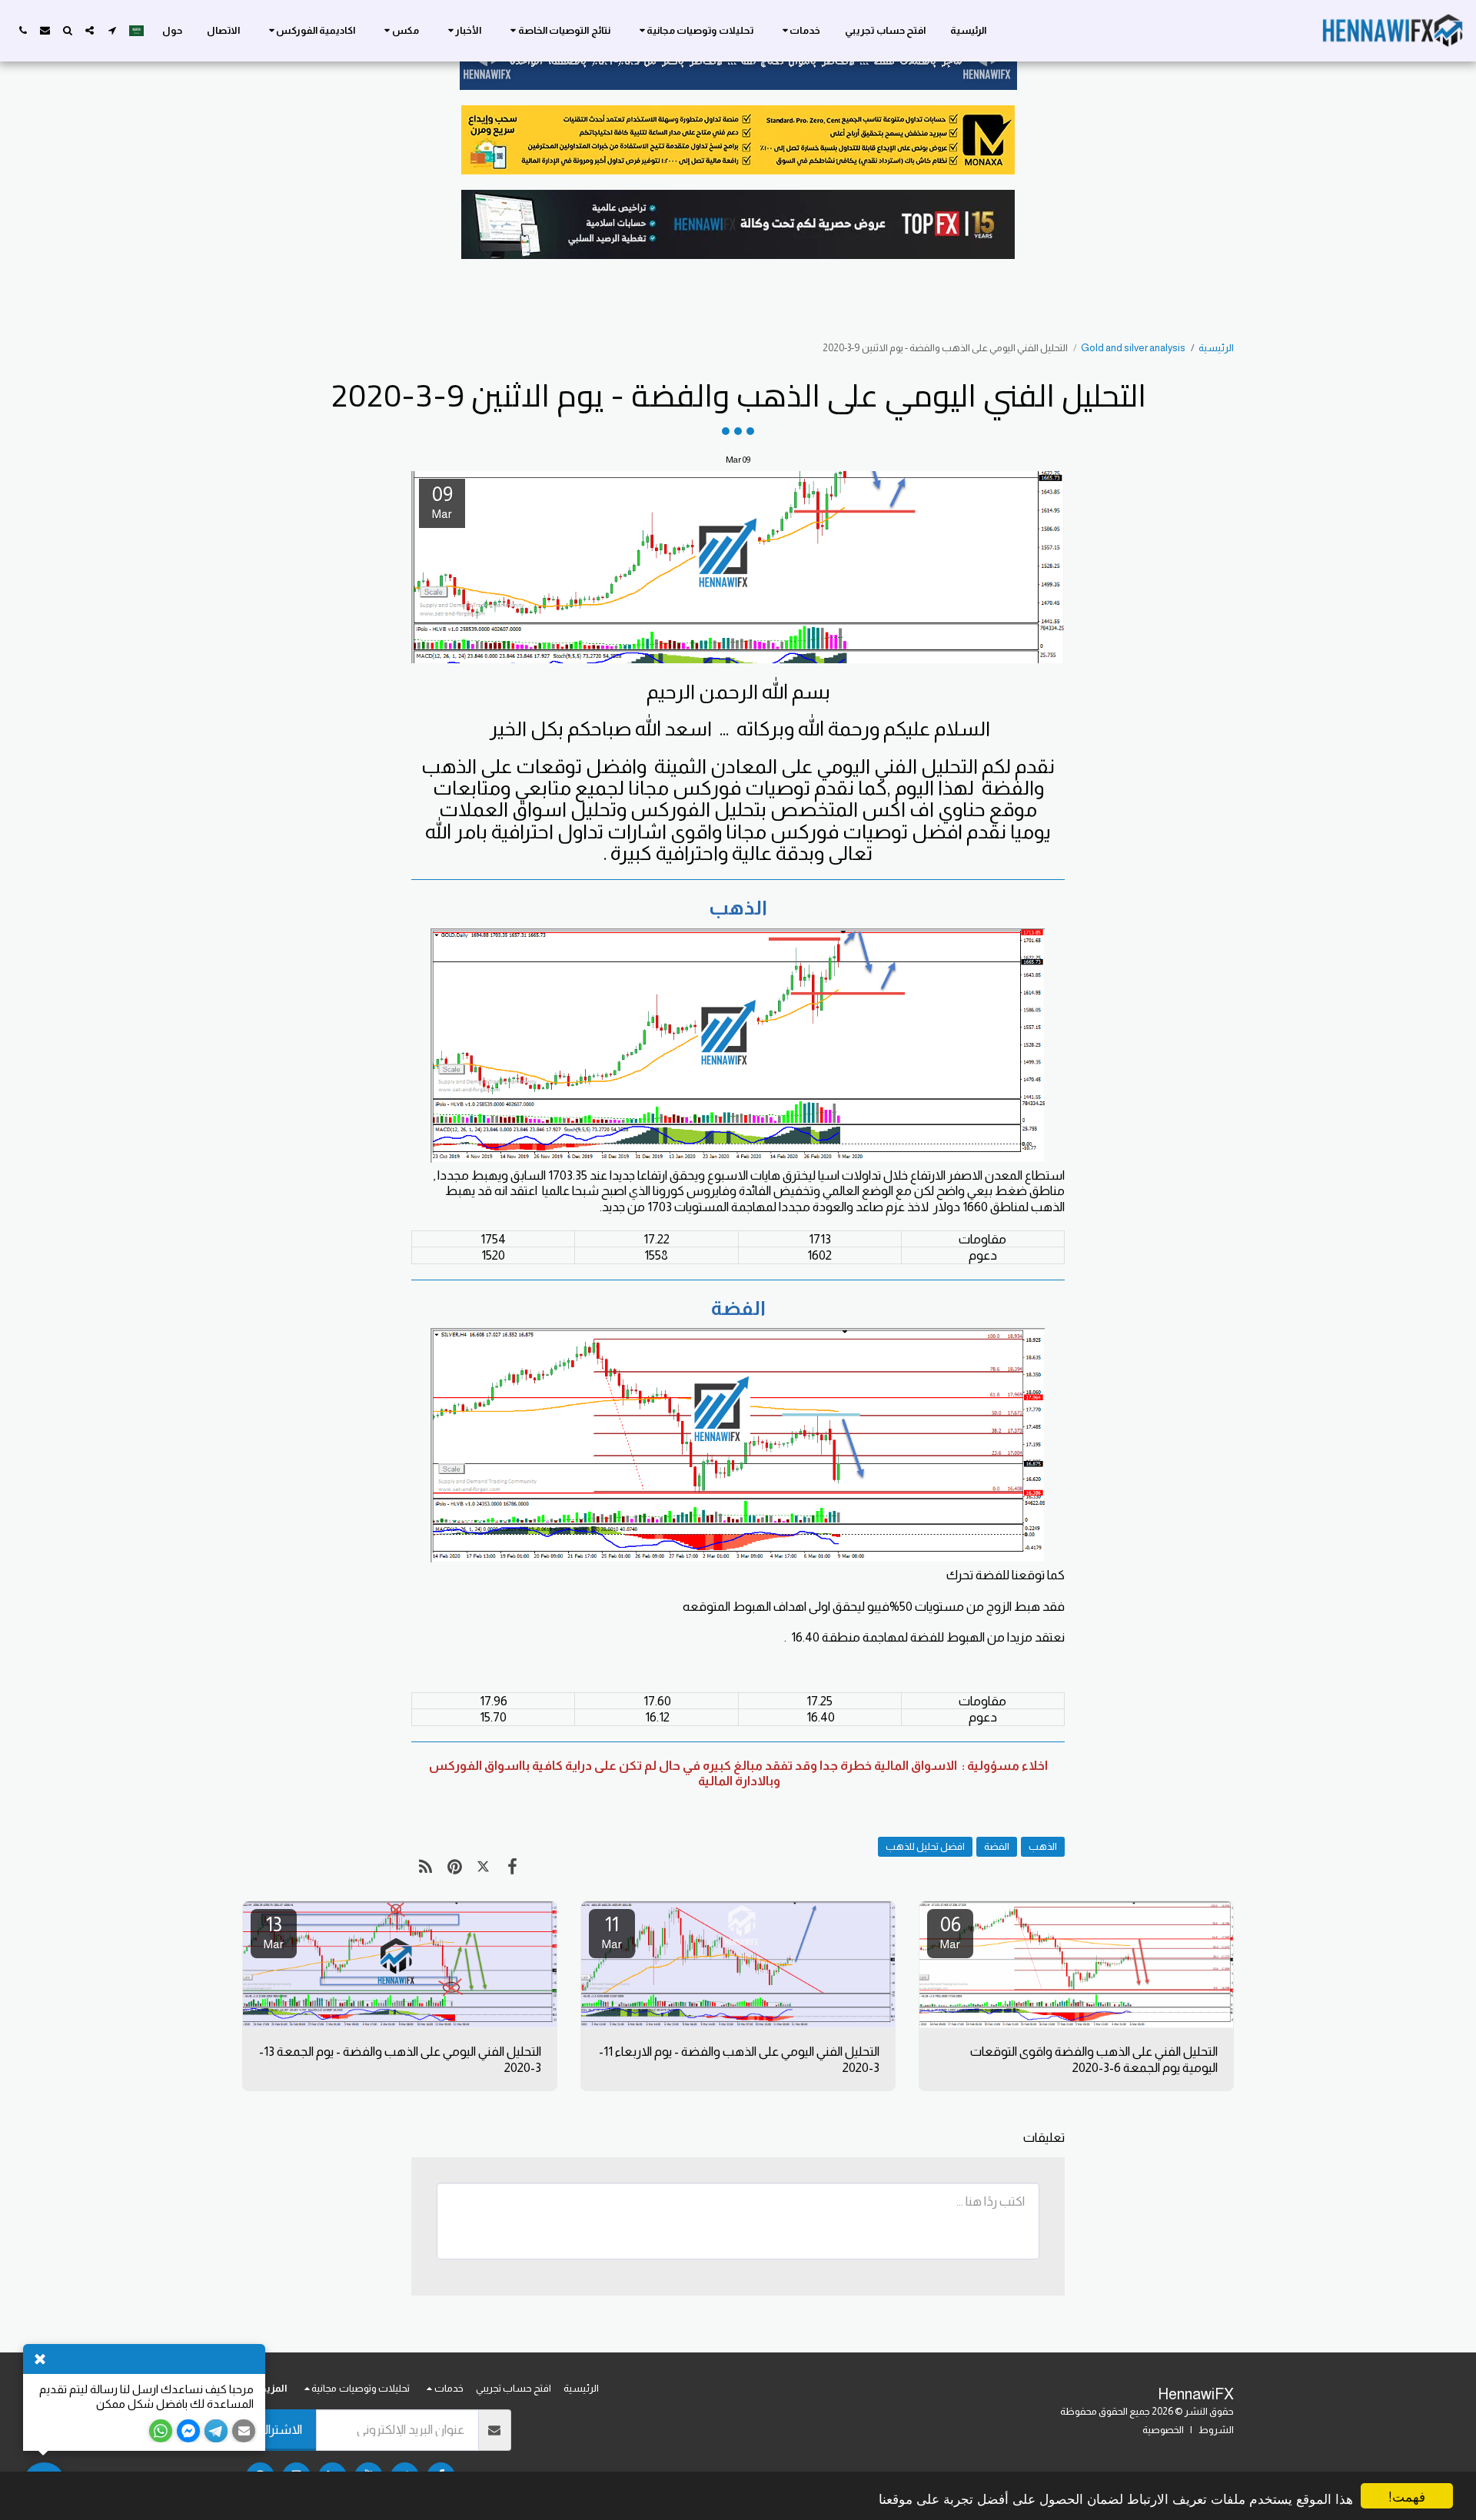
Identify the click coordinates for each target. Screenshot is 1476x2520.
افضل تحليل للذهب (925, 1846)
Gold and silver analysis (1133, 348)
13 (274, 1932)
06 (951, 1932)
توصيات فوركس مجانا (719, 788)
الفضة (997, 1846)
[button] (799, 31)
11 (612, 1932)
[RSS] (426, 1867)
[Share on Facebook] (512, 1867)
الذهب (1043, 1846)
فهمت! (1407, 2496)
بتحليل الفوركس (698, 809)
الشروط (1216, 2430)
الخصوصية (1163, 2430)
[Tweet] (483, 1867)
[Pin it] (454, 1867)
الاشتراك (279, 2429)
